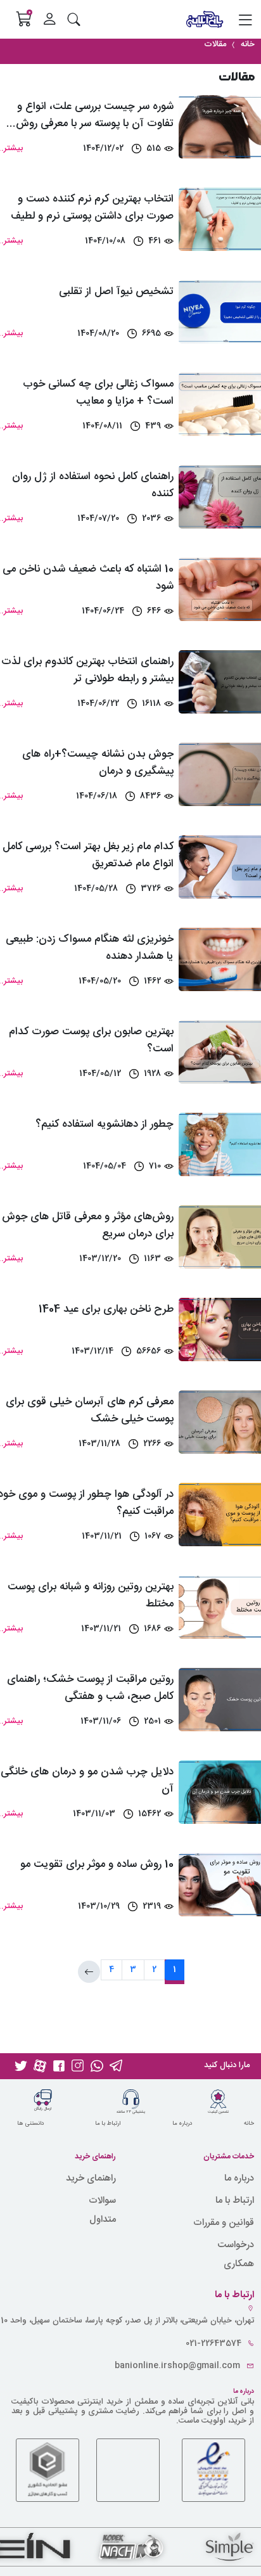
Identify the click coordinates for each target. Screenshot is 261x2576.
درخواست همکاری (236, 2254)
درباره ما (182, 2124)
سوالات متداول (102, 2210)
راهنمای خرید (91, 2178)
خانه (249, 2124)
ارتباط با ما (108, 2124)
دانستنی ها (30, 2124)
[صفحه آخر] (89, 1972)
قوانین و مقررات (224, 2223)
